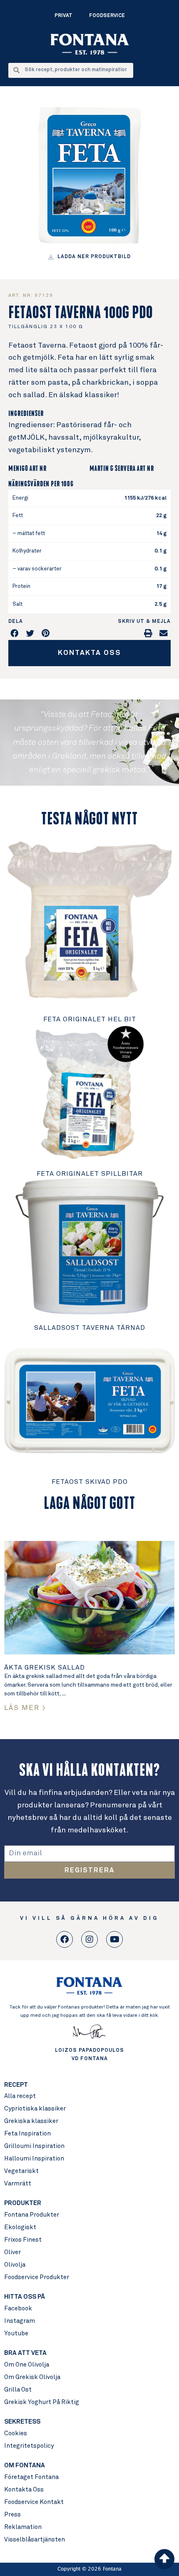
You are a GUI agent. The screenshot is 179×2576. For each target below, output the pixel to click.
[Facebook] (65, 1939)
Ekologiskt (20, 2227)
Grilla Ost (18, 2390)
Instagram (20, 2321)
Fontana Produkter (32, 2215)
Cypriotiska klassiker (35, 2109)
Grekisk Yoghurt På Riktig (42, 2402)
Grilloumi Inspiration (34, 2146)
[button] (15, 633)
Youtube (16, 2333)
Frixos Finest (23, 2240)
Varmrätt (18, 2184)
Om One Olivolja (27, 2365)
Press (12, 2515)
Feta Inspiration (27, 2134)
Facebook (18, 2308)
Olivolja (15, 2265)
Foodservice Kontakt (34, 2502)
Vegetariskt (21, 2171)
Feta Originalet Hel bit (90, 1019)
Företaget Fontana (31, 2477)
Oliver (12, 2252)
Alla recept (20, 2096)
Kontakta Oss (24, 2490)
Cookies (16, 2433)
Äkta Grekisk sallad (45, 1668)
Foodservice (107, 16)
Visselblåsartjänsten (35, 2540)
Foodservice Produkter (37, 2277)
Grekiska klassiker (31, 2121)
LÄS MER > (25, 1708)
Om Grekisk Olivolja (32, 2377)
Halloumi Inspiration (34, 2159)
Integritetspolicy (29, 2446)
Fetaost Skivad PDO (90, 1482)
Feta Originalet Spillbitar (90, 1174)
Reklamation (23, 2527)
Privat (63, 16)
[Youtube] (114, 1939)
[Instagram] (89, 1939)
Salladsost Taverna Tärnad (90, 1328)
